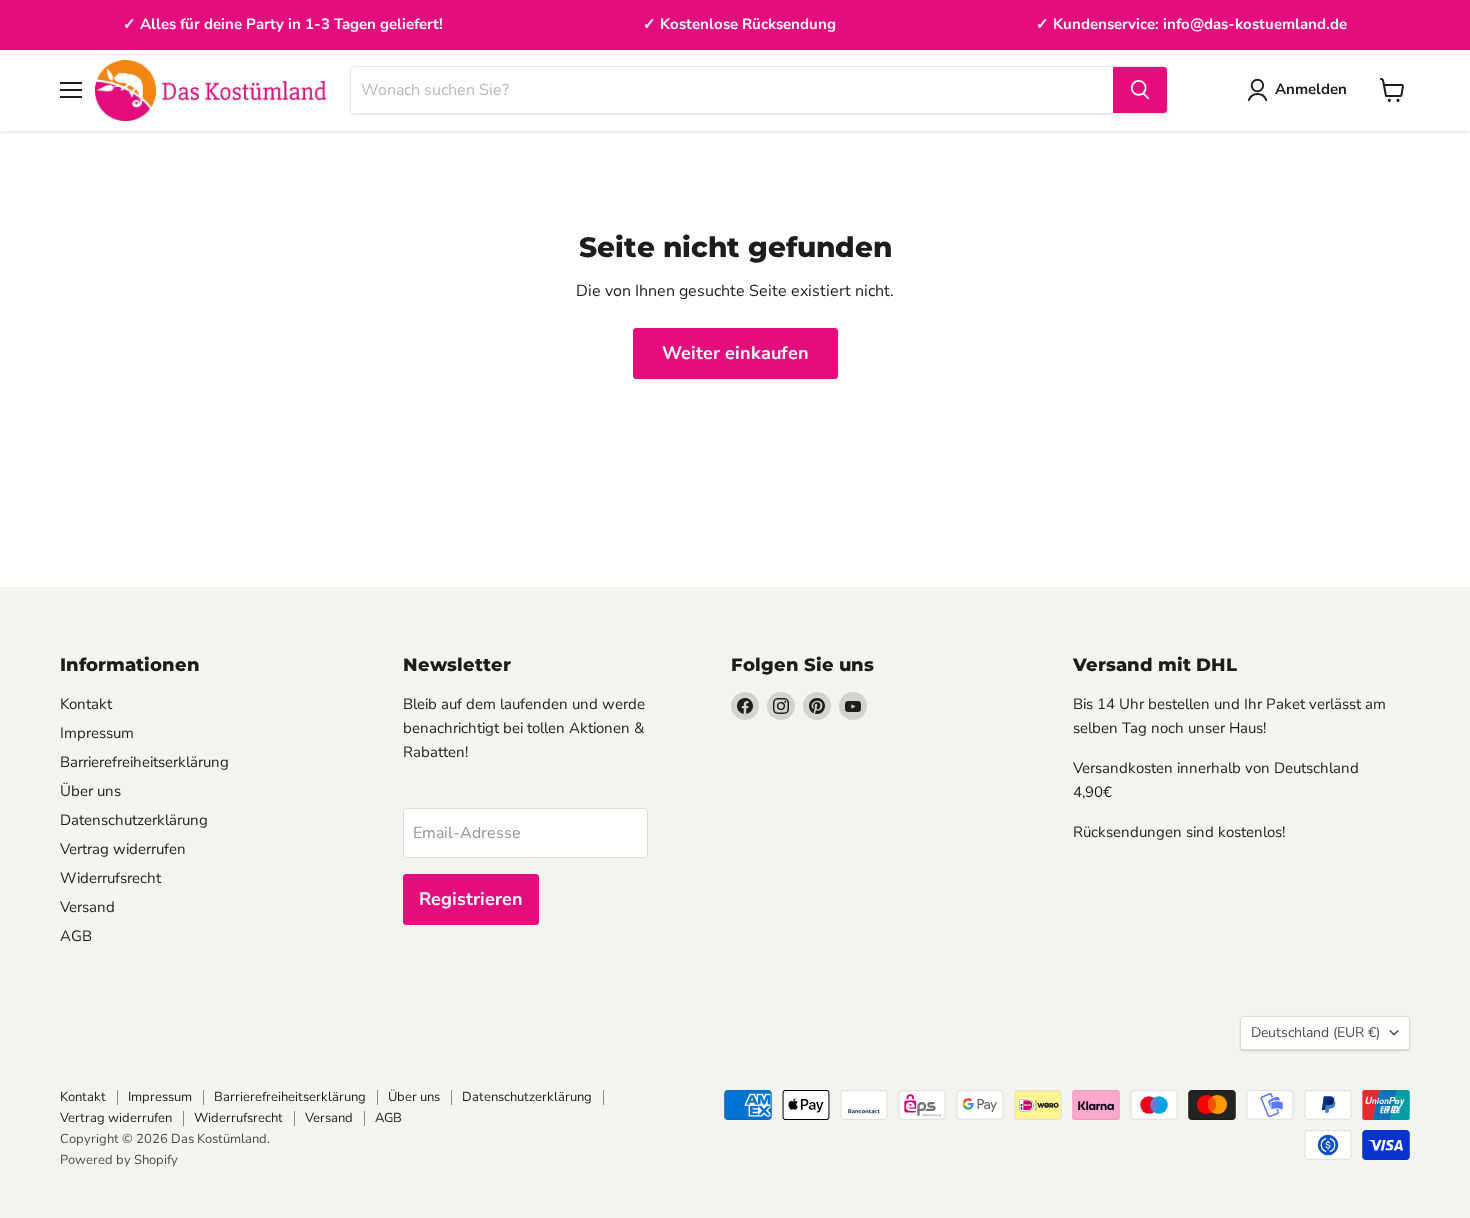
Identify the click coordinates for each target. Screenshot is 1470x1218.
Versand (87, 907)
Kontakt (86, 704)
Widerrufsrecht (110, 878)
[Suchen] (1140, 90)
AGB (76, 936)
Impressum (97, 733)
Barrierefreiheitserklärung (144, 762)
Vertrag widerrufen (123, 849)
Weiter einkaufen (735, 353)
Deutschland (1315, 1032)
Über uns (90, 791)
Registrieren (471, 899)
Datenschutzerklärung (134, 820)
